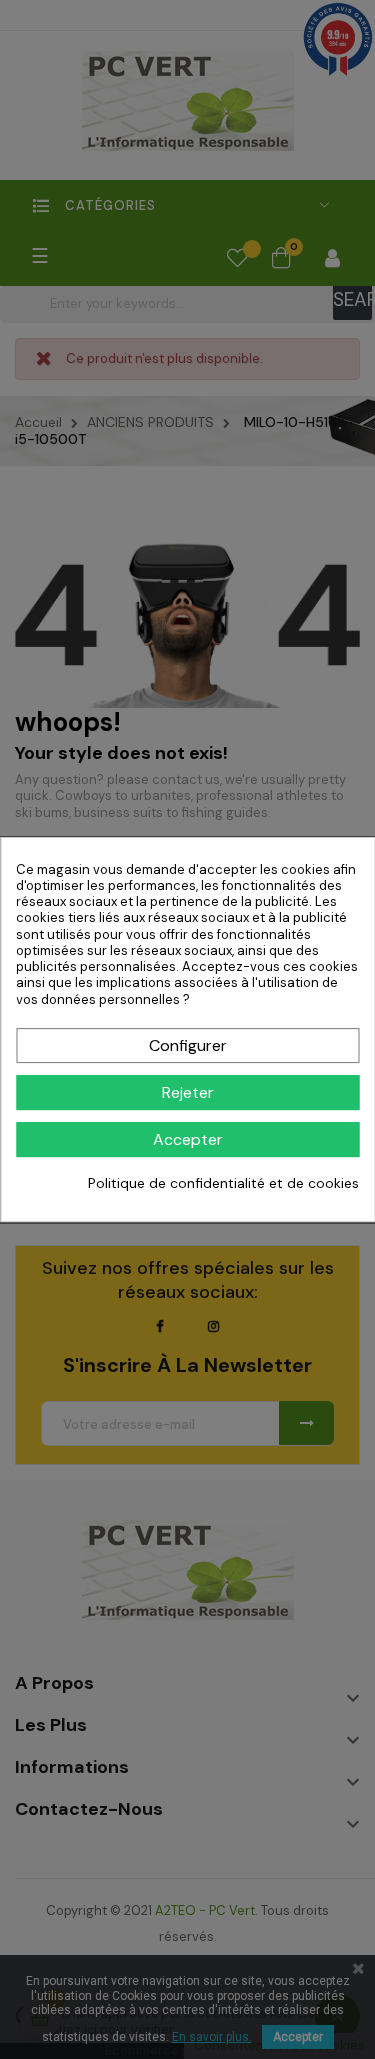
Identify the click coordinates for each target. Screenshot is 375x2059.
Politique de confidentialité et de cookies (223, 1183)
